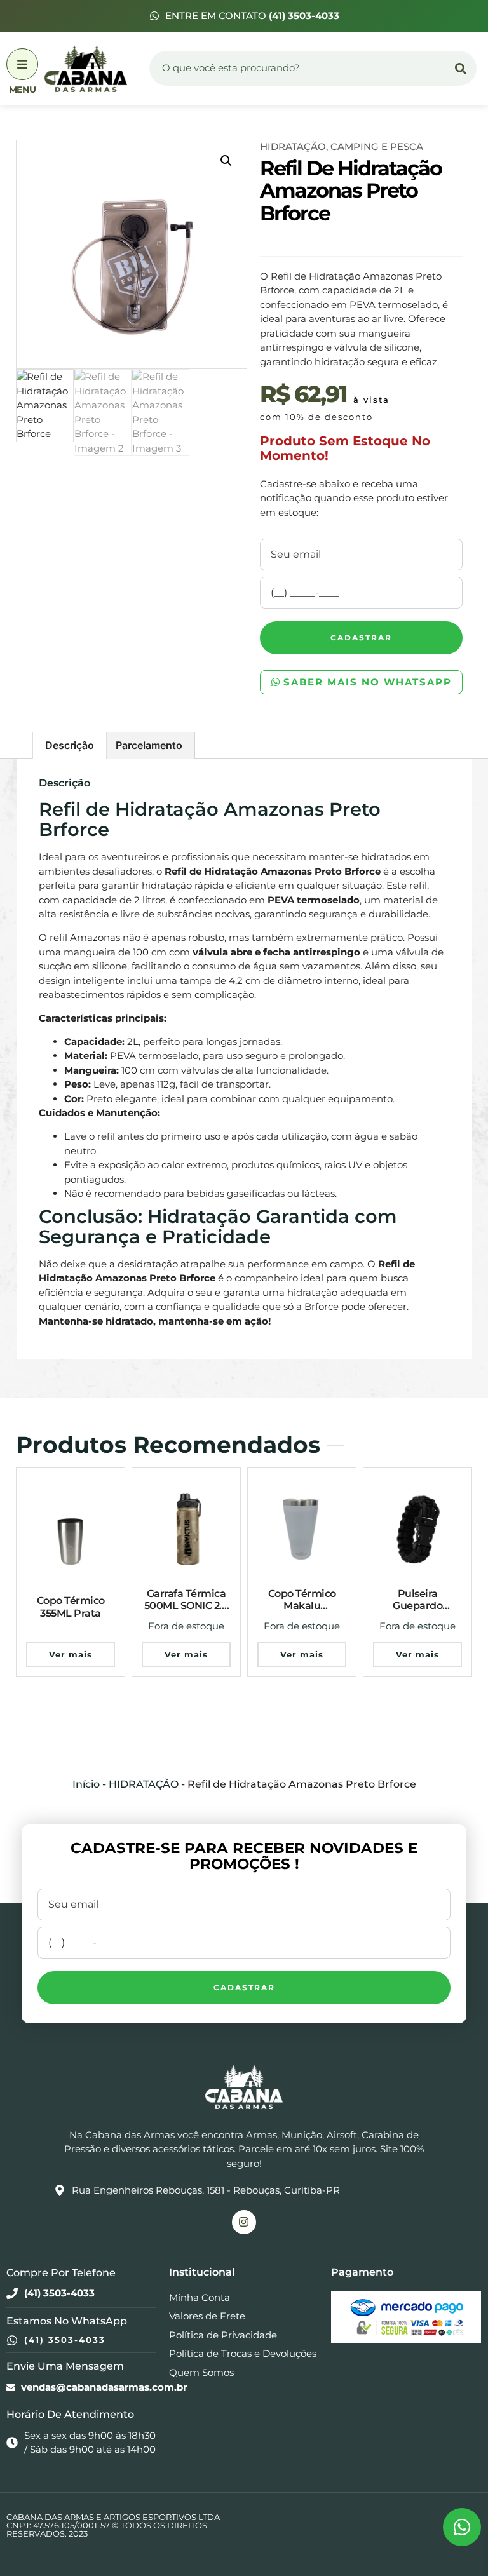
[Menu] (22, 64)
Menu (22, 90)
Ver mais (71, 1654)
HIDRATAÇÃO (293, 146)
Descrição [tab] (70, 745)
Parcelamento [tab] (149, 745)
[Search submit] (461, 69)
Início (86, 1784)
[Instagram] (244, 2222)
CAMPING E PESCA (377, 146)
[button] (226, 161)
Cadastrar (361, 637)
